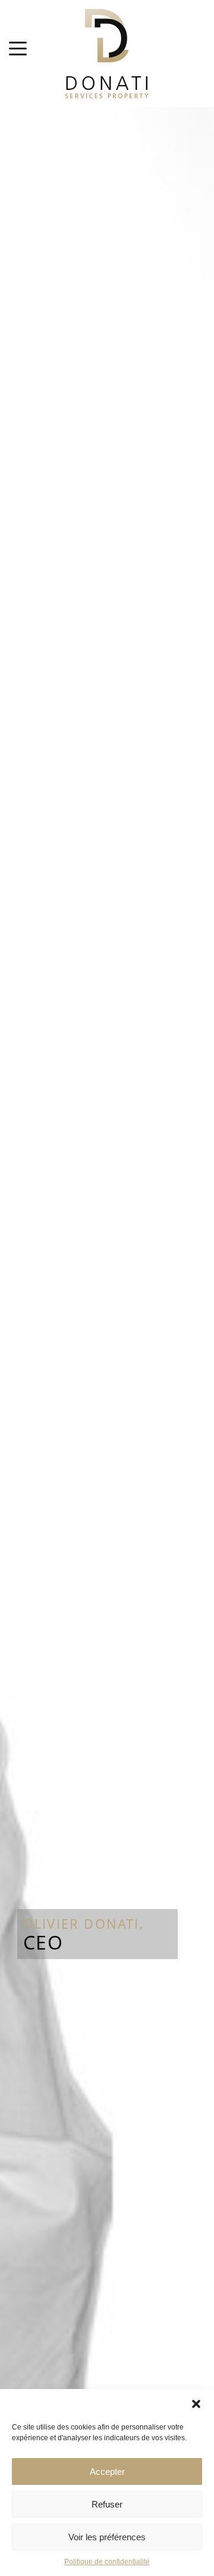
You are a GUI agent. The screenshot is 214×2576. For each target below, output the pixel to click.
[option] (107, 1342)
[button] (196, 2404)
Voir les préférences (107, 2537)
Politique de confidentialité (107, 2562)
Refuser (107, 2504)
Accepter (107, 2471)
